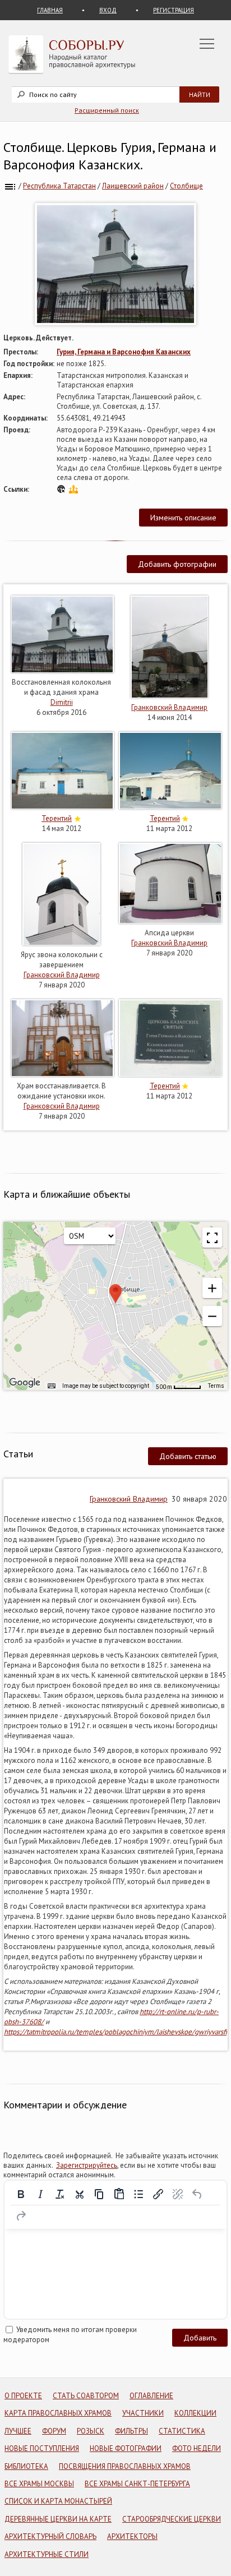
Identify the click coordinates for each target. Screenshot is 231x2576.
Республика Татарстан (59, 186)
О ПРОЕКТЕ (23, 2396)
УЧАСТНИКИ (143, 2413)
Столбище (186, 186)
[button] (212, 1288)
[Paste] (119, 2194)
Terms (216, 1386)
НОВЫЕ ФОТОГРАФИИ (126, 2448)
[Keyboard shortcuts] (52, 1386)
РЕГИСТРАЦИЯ (174, 10)
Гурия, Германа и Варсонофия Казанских (124, 352)
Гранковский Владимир (169, 707)
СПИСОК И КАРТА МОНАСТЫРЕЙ (58, 2501)
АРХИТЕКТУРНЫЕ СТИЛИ (47, 2554)
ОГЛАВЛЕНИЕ (151, 2396)
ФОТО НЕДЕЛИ (197, 2448)
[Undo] (197, 2194)
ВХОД (108, 10)
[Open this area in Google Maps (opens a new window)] (25, 1383)
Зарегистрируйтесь (87, 2165)
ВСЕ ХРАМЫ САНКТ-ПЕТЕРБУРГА (137, 2484)
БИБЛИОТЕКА (26, 2466)
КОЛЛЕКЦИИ (195, 2413)
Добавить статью (188, 1456)
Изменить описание (183, 518)
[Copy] (99, 2194)
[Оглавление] (10, 186)
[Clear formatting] (60, 2194)
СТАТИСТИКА (182, 2431)
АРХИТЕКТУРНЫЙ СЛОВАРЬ (50, 2536)
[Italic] (40, 2194)
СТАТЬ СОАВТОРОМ (86, 2396)
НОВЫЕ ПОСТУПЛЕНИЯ (42, 2448)
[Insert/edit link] (158, 2194)
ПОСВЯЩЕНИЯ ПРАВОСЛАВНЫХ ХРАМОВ (125, 2466)
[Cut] (80, 2194)
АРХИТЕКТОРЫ (132, 2536)
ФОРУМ (54, 2431)
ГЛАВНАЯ (50, 10)
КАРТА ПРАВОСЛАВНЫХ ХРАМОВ (58, 2413)
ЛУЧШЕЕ (18, 2431)
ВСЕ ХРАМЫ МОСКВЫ (39, 2484)
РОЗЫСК (91, 2431)
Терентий (57, 818)
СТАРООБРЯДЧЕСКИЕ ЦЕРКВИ (172, 2519)
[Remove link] (178, 2194)
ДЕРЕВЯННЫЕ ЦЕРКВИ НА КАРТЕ (58, 2519)
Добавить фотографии (177, 564)
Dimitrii (62, 702)
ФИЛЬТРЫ (131, 2431)
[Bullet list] (138, 2194)
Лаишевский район (133, 186)
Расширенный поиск (107, 110)
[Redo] (21, 2216)
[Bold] (21, 2194)
